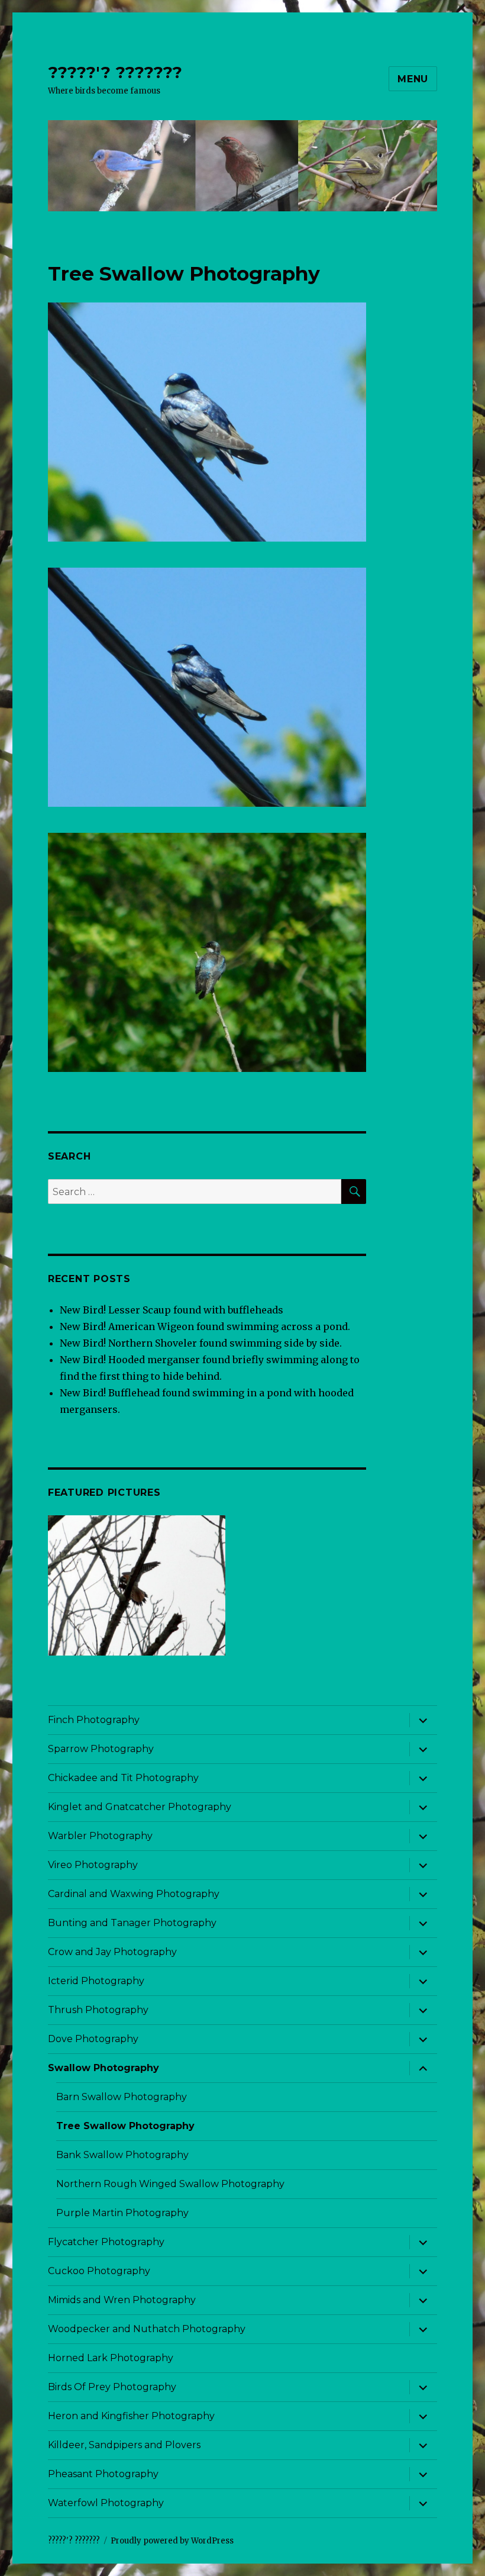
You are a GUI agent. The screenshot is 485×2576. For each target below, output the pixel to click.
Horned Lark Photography (111, 2358)
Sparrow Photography (101, 1749)
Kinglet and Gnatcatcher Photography (140, 1807)
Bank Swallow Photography (122, 2155)
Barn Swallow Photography (122, 2097)
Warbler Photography (100, 1836)
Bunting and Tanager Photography (132, 1923)
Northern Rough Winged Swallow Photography (170, 2184)
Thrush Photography (98, 2010)
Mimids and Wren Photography (122, 2300)
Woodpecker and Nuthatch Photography (147, 2329)
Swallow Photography (104, 2068)
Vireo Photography (93, 1865)
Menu (413, 79)
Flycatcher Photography (106, 2242)
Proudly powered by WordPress (172, 2541)
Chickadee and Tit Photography (123, 1778)
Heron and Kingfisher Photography (131, 2416)
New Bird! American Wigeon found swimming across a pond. (205, 1326)
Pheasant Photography (103, 2474)
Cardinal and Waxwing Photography (134, 1894)
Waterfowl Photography (106, 2503)
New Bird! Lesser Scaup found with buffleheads (172, 1310)
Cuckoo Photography (99, 2271)
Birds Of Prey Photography (112, 2387)
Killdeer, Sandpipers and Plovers (124, 2445)
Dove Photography (93, 2039)
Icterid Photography (96, 1981)
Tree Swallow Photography (125, 2126)
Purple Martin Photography (122, 2213)
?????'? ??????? (115, 72)
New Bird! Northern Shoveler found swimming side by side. (201, 1343)
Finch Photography (94, 1720)
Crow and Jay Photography (112, 1952)
